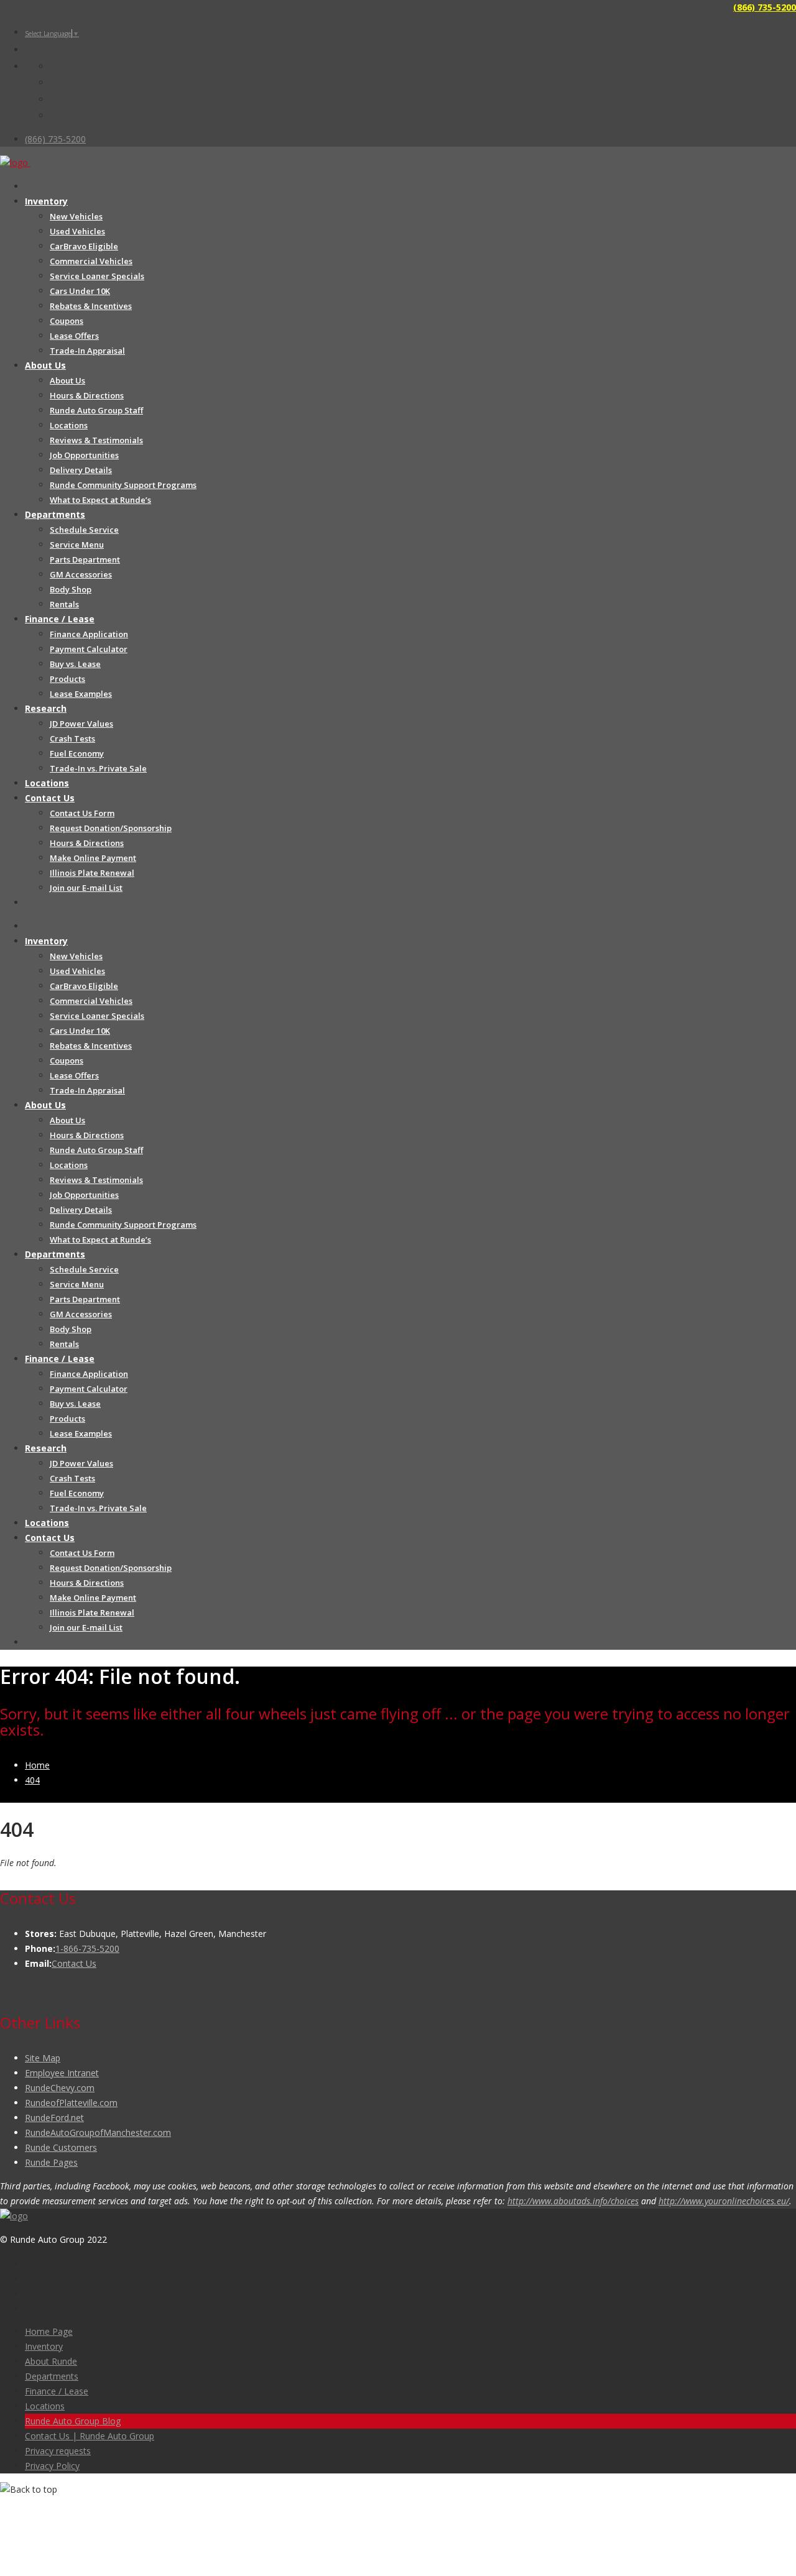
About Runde (51, 2361)
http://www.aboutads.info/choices (573, 2201)
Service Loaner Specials (97, 276)
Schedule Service (84, 530)
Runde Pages (51, 2162)
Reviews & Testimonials (96, 440)
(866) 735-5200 (765, 7)
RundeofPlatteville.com (71, 2103)
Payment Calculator (89, 649)
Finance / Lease (60, 619)
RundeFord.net (54, 2118)
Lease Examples (81, 694)
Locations (69, 425)
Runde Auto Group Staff (96, 410)
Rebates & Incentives (91, 306)
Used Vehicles (77, 231)
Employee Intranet (62, 2073)
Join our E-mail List (86, 888)
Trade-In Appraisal (87, 351)
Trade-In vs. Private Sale (98, 768)
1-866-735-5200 (87, 1948)
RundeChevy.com (60, 2088)
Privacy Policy (52, 2466)
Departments (55, 514)
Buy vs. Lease (75, 664)
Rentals (64, 604)
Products (67, 679)
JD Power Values (81, 724)
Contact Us (50, 798)
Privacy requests (58, 2451)
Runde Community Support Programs (123, 485)
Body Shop (71, 589)
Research (46, 708)
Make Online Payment (93, 858)
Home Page (49, 2331)
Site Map (43, 2058)
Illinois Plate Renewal (92, 873)
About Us (45, 365)
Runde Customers (61, 2147)
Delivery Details (81, 470)
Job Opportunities (84, 455)
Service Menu (77, 545)
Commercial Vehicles (91, 261)
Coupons (67, 321)
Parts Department (85, 559)
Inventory (46, 201)
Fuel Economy (77, 753)
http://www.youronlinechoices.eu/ (724, 2201)
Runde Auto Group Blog (73, 2421)
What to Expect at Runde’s (100, 500)
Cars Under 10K (80, 291)
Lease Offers (74, 336)
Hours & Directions (87, 395)
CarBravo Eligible (84, 246)
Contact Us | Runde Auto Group (90, 2436)
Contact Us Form (82, 813)
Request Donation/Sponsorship (111, 828)
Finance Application (89, 634)
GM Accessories (81, 574)
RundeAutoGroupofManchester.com (98, 2132)
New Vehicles (76, 216)
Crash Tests (72, 738)
